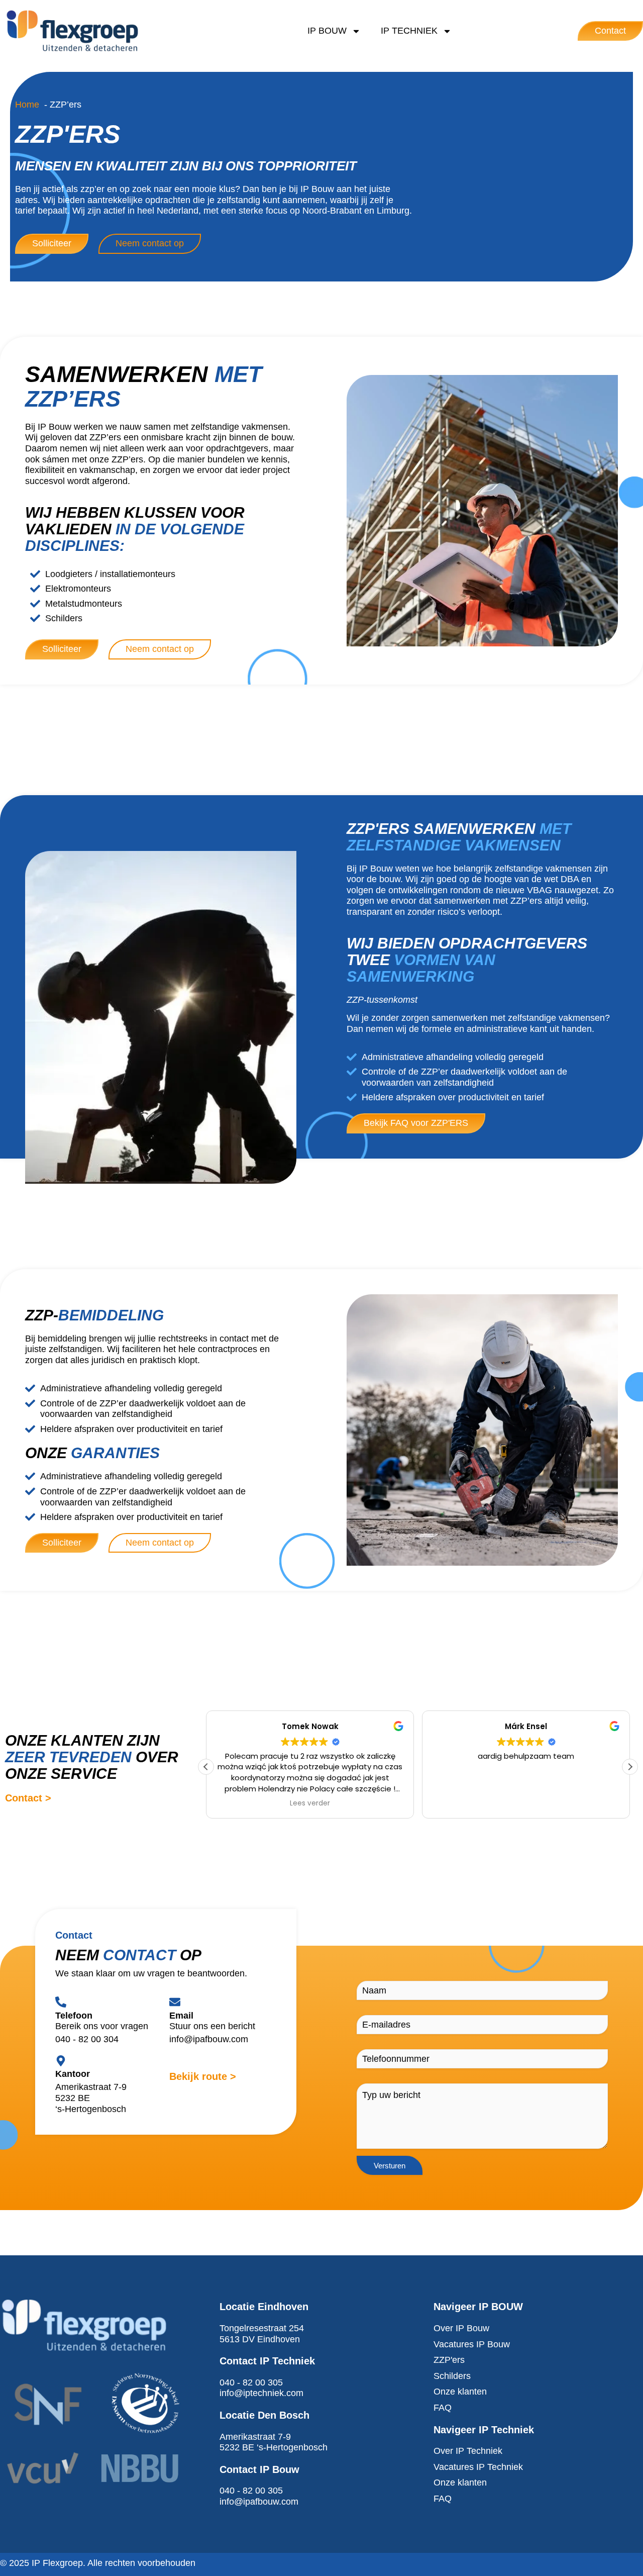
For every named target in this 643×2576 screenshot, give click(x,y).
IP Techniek (409, 31)
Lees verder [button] (310, 1803)
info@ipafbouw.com (209, 2039)
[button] (630, 1767)
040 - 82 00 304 (87, 2039)
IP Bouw (327, 31)
